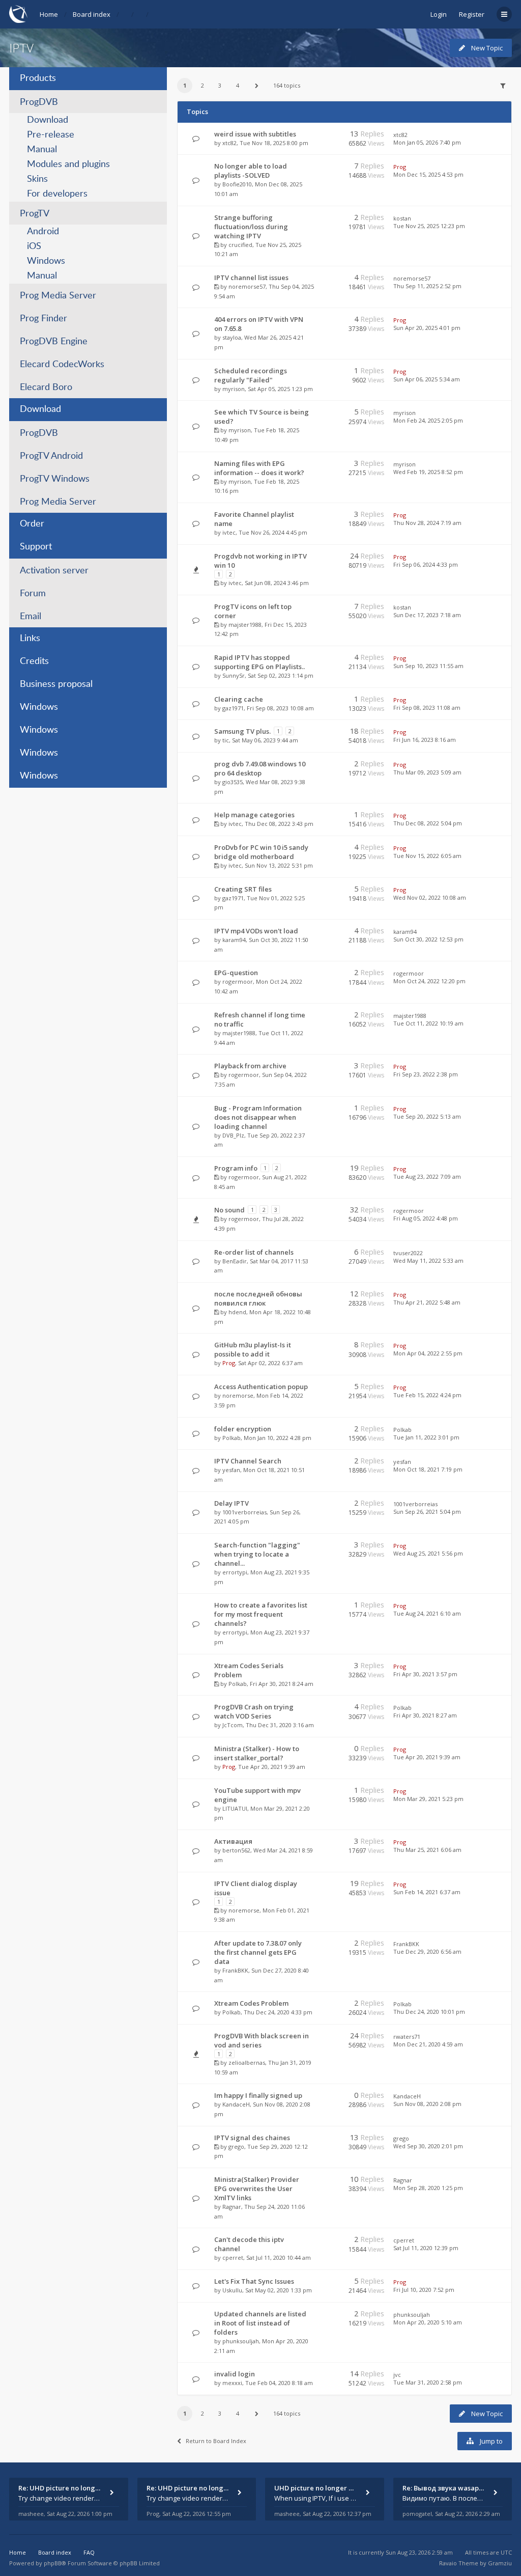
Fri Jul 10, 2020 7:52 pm (424, 2290)
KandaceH (236, 2104)
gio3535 (233, 782)
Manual (42, 150)
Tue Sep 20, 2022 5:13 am (427, 1116)
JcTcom (233, 1725)
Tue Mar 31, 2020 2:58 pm (428, 2382)
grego (236, 2146)
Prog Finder (44, 319)
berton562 (236, 1850)
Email (31, 617)
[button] (256, 86)
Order (32, 524)
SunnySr (234, 675)
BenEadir (235, 1261)
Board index (92, 14)
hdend (237, 1312)
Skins (37, 179)
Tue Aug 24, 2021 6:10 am (427, 1613)
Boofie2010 (237, 184)
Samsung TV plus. (242, 731)
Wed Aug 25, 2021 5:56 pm (428, 1553)
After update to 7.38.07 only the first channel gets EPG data (258, 1952)
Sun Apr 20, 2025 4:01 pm (427, 328)
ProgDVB (39, 102)
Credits (34, 661)
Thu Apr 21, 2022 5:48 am (427, 1302)
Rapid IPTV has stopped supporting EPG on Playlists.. (259, 662)
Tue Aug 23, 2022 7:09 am (427, 1176)
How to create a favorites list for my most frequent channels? (261, 1614)
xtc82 (229, 143)
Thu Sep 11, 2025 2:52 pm (427, 286)
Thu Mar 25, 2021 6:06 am (427, 1850)
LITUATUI (235, 1808)
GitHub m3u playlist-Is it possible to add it (253, 1349)
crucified (240, 245)
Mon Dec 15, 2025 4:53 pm (428, 174)
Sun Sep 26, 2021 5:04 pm (427, 1512)
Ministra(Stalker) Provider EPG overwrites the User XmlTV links (257, 2189)
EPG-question (236, 973)
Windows (46, 261)
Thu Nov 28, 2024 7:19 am (427, 523)
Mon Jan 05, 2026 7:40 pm (427, 142)
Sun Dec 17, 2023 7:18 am (427, 615)
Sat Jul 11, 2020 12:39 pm (426, 2248)
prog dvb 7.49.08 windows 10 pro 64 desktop (260, 768)
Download (48, 120)
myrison (234, 389)
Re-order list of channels (254, 1252)
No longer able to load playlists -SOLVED (251, 171)
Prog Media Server (58, 296)
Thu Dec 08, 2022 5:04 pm (428, 823)
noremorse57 (247, 286)
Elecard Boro (46, 387)
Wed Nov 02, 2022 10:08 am (430, 897)
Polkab (231, 1438)
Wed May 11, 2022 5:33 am (428, 1261)
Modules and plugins (68, 164)
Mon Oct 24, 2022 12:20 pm (429, 981)
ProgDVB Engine (54, 342)
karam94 (234, 940)
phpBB (53, 2563)
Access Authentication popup (261, 1387)
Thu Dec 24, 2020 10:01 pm (429, 2012)
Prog (400, 167)
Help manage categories (254, 815)
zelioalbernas (247, 2062)
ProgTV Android (51, 456)
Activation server (54, 571)
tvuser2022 (408, 1253)
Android (43, 232)
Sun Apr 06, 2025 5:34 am (427, 379)
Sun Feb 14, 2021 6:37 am (427, 1892)
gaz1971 (233, 708)
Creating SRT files (243, 889)
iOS (34, 246)
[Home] (18, 14)
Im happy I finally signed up (258, 2095)
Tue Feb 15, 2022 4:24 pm (427, 1395)
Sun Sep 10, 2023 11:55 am (428, 666)
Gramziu (500, 2563)
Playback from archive (250, 1066)
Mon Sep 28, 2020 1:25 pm (428, 2188)
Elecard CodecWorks (62, 365)
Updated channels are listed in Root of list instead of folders (260, 2323)
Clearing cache (239, 699)
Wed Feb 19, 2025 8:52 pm (428, 472)
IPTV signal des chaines (252, 2138)
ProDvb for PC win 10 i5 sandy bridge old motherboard (261, 852)
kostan (402, 218)
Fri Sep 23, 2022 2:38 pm (426, 1074)
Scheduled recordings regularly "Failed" (251, 375)
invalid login (235, 2374)
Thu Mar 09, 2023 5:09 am (427, 772)
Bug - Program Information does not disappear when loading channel (258, 1117)
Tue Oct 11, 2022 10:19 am (428, 1023)
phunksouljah (241, 2341)
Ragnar (232, 2207)
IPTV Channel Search (248, 1461)
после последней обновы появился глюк (258, 1298)
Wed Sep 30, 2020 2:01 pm (428, 2146)
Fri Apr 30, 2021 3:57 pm (425, 1674)
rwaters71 (407, 2037)
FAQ (89, 2552)
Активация (233, 1841)
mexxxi (232, 2383)
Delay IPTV (231, 1503)
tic (226, 740)
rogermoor (238, 981)
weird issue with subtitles (255, 134)
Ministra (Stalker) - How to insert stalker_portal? (257, 1753)
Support (36, 547)
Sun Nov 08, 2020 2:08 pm (427, 2104)
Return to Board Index (216, 2441)
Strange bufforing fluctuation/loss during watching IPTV (251, 227)
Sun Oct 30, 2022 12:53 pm (428, 939)
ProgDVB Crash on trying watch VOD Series (254, 1711)
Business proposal (56, 684)
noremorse (238, 1395)
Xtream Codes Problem (251, 2003)
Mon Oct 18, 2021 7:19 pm (428, 1469)
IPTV (21, 48)
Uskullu (232, 2290)
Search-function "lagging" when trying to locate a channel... (257, 1554)
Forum (33, 594)
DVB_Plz (233, 1135)
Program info (236, 1168)
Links (30, 639)
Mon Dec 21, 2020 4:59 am (428, 2044)
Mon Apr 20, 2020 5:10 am (428, 2322)
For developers (57, 194)
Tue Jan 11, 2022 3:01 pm (426, 1437)
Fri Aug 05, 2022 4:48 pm (426, 1218)
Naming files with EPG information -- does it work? (259, 468)
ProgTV (35, 214)
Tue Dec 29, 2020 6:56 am (427, 1951)
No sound (229, 1210)
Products (38, 78)
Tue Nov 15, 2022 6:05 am (427, 856)
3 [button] (220, 85)
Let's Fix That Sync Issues (254, 2281)
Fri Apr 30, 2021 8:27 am (425, 1715)
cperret (233, 2258)
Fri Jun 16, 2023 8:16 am (425, 740)
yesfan (231, 1470)
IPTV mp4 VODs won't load (256, 931)
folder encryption (243, 1429)
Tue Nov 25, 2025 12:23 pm (429, 226)
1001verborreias (244, 1512)
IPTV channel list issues (251, 278)
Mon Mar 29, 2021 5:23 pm (428, 1799)
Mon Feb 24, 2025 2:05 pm (428, 420)
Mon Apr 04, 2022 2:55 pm (428, 1353)
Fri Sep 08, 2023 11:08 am (427, 708)
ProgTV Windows (55, 479)
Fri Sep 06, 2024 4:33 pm (426, 564)
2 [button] (202, 85)
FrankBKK (235, 1970)
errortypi (235, 1572)
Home (49, 14)
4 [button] (238, 85)
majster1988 (245, 625)
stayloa (232, 337)
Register (472, 14)
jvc (397, 2375)
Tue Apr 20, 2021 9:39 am (427, 1757)
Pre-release (51, 135)
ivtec (229, 532)
